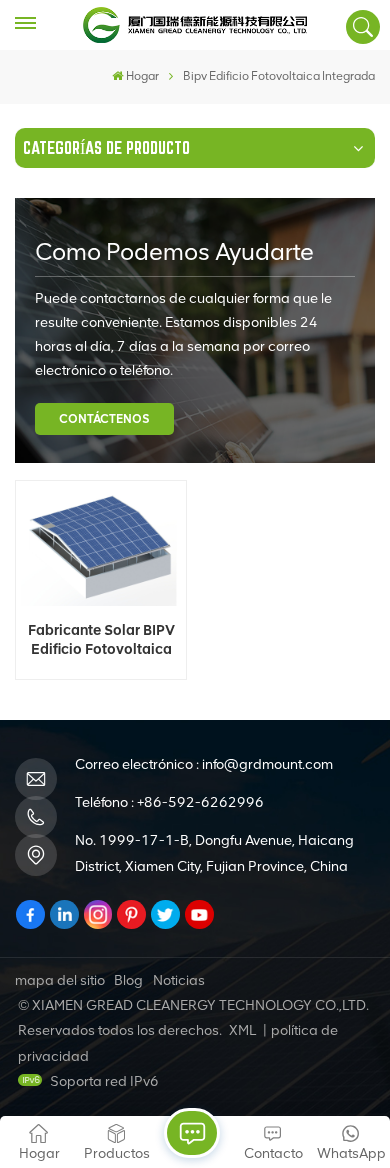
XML (242, 1030)
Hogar (142, 76)
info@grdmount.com (267, 764)
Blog (128, 980)
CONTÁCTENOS (104, 419)
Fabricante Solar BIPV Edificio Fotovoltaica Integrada (101, 640)
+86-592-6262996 (200, 802)
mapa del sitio (60, 980)
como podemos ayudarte (174, 251)
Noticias (179, 980)
